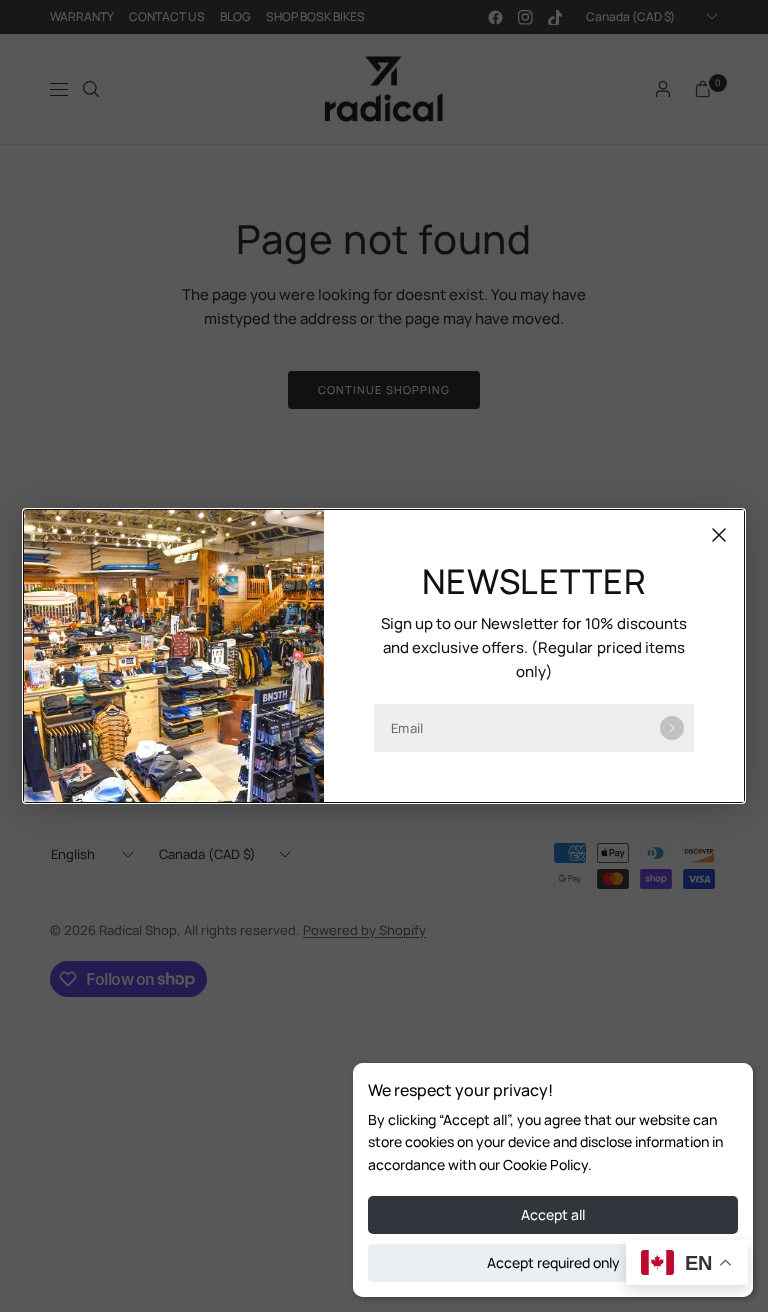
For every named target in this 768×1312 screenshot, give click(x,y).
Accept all (553, 1214)
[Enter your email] (672, 728)
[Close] (719, 535)
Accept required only (553, 1262)
